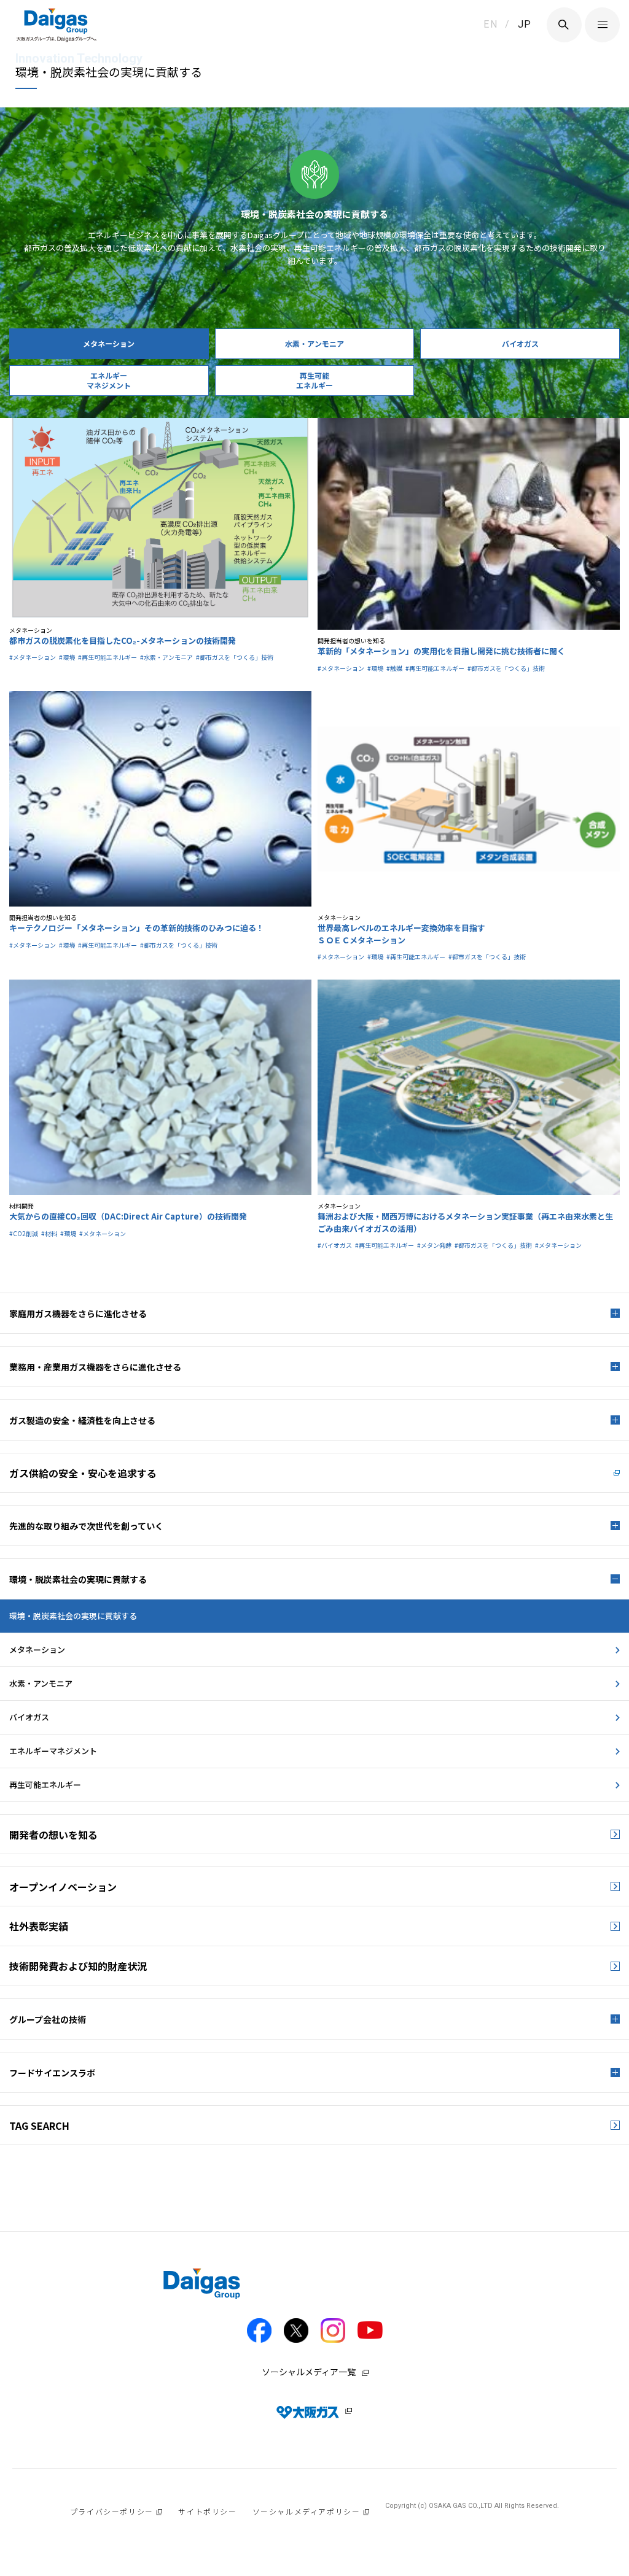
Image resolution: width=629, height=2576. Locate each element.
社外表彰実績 (39, 1926)
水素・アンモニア (41, 1683)
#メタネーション (33, 657)
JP (525, 24)
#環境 (67, 657)
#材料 (49, 1233)
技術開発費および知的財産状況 (78, 1966)
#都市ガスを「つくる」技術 (235, 657)
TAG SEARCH (39, 2125)
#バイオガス (335, 1245)
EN (490, 24)
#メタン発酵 (434, 1245)
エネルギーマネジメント (53, 1751)
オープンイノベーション (63, 1887)
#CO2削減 (24, 1233)
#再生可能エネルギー (107, 657)
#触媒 (394, 668)
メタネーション (37, 1650)
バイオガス (29, 1717)
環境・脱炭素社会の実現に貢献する (73, 1616)
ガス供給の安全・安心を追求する (83, 1473)
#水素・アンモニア (166, 657)
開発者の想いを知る (53, 1835)
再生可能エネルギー (45, 1785)
